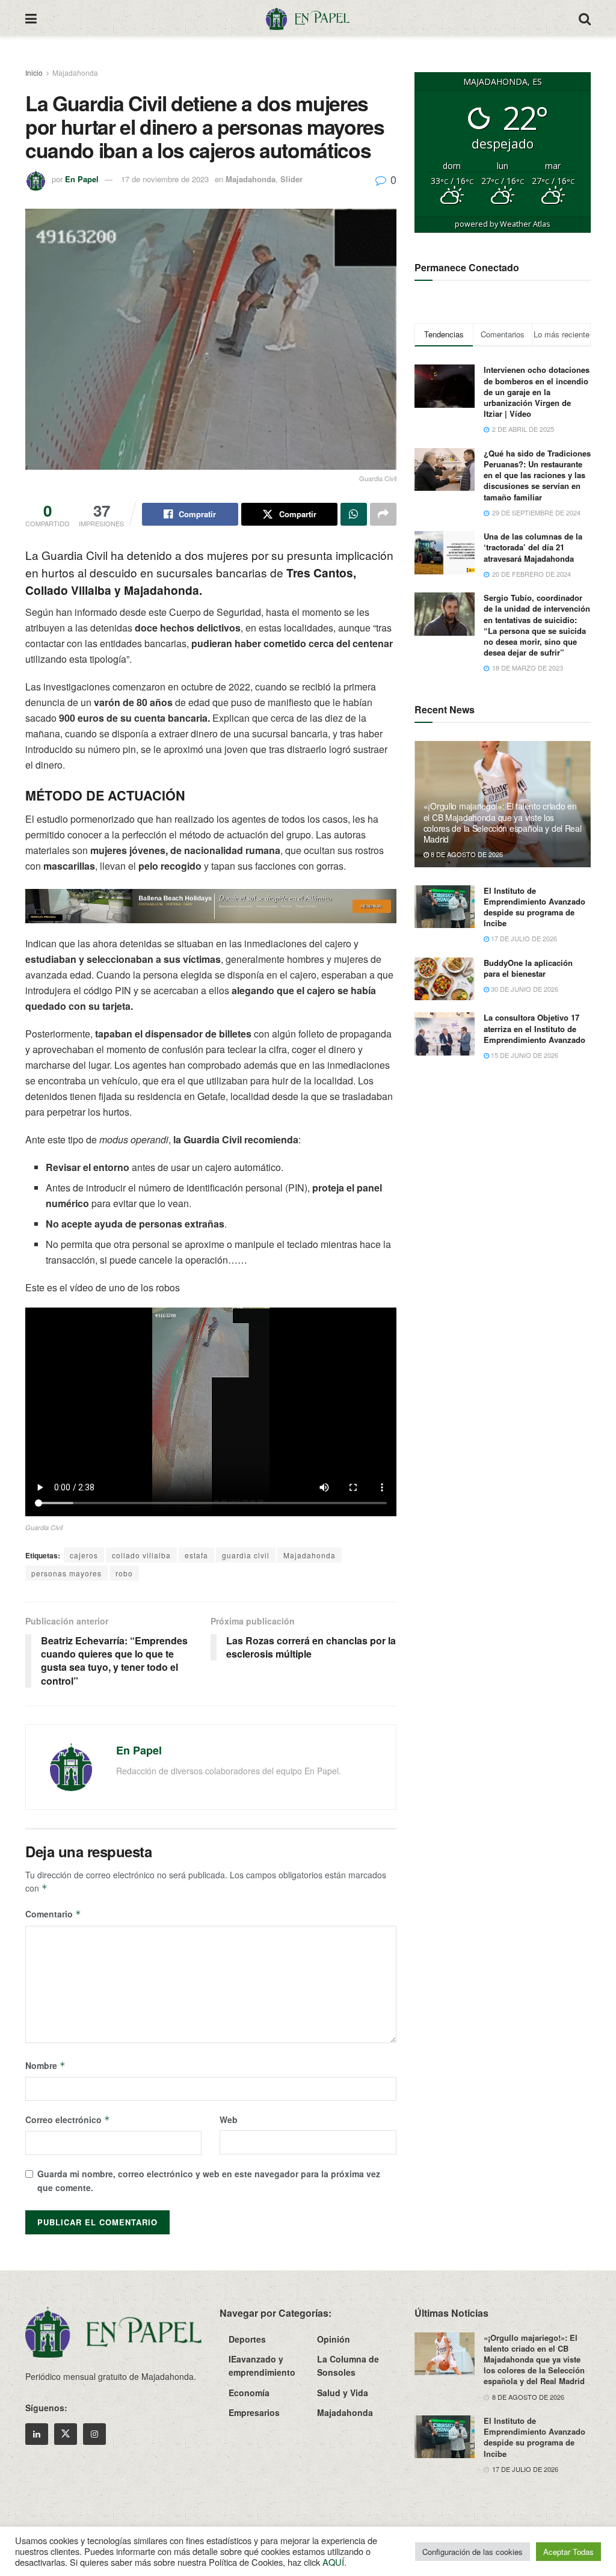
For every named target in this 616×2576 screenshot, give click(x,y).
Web (229, 2120)
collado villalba (141, 1555)
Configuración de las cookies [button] (473, 2552)
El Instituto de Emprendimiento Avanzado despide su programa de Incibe (534, 907)
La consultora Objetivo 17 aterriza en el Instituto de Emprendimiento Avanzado (534, 1028)
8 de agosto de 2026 (466, 854)
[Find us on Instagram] (94, 2434)
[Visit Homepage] (307, 18)
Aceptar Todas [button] (568, 2552)
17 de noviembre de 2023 (165, 179)
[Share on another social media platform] (383, 514)
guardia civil (246, 1555)
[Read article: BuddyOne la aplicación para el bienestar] (445, 979)
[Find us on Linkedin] (37, 2434)
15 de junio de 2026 (524, 1055)
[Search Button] (585, 18)
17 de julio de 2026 (523, 938)
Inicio (34, 72)
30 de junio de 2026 (524, 989)
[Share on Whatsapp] (354, 514)
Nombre (45, 2065)
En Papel (82, 179)
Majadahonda (75, 72)
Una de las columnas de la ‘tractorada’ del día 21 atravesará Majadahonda (533, 547)
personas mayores (66, 1573)
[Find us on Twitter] (66, 2434)
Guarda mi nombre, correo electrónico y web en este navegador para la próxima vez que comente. (209, 2180)
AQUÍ (333, 2562)
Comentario (53, 1914)
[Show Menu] (31, 18)
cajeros (84, 1555)
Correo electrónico (68, 2120)
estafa (196, 1555)
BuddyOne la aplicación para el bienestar (528, 968)
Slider (291, 179)
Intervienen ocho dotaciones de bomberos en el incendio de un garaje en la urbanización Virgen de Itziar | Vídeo (537, 392)
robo (124, 1573)
